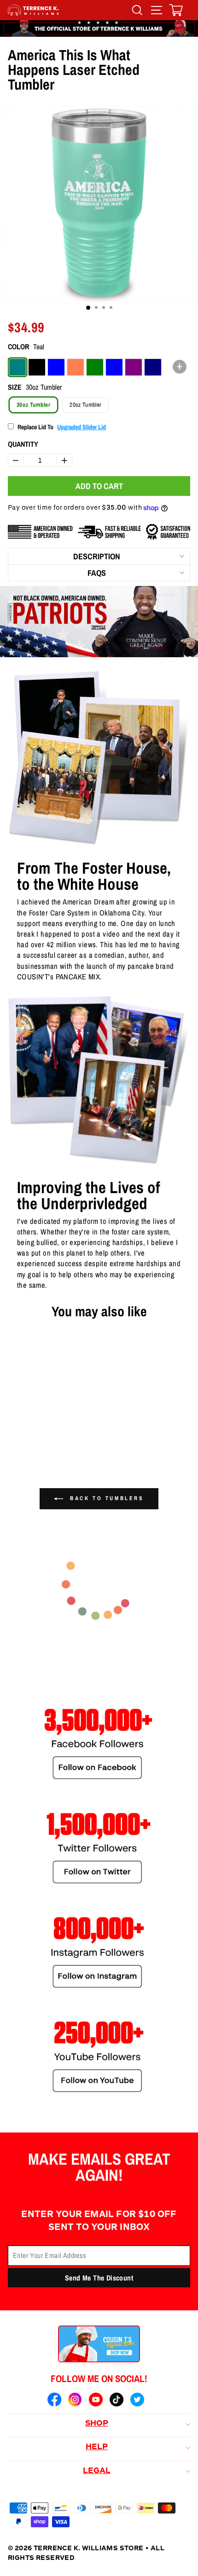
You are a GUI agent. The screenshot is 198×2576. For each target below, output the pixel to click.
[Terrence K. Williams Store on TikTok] (116, 2401)
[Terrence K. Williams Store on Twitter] (137, 2401)
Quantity (23, 444)
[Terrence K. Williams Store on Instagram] (75, 2401)
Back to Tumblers (105, 1498)
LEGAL (97, 2471)
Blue (56, 367)
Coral (76, 367)
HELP (97, 2447)
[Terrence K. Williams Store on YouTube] (96, 2401)
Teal (17, 367)
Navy (153, 367)
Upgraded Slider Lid (82, 427)
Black (37, 367)
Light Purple (134, 367)
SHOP (97, 2424)
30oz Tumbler (33, 405)
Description (97, 556)
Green (95, 367)
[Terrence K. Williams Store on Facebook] (54, 2401)
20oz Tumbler (85, 405)
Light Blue (114, 367)
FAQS (97, 573)
